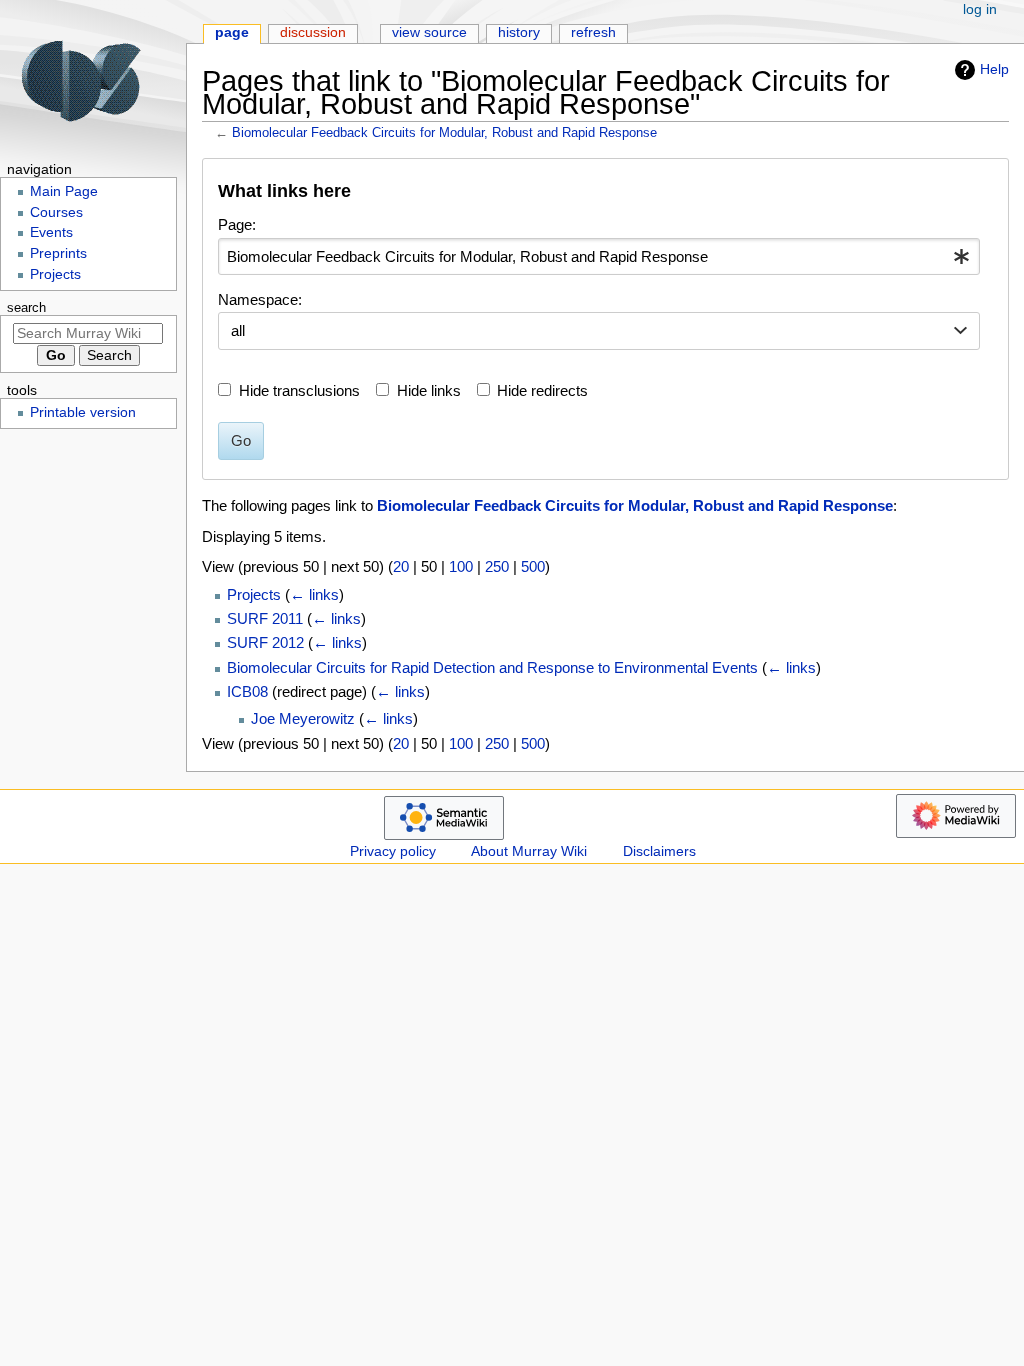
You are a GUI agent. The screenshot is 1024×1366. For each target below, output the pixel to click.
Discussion (313, 32)
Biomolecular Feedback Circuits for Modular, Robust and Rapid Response (444, 132)
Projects (254, 594)
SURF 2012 (265, 642)
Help (994, 69)
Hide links (429, 390)
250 (497, 566)
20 (401, 566)
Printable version (83, 412)
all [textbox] (238, 330)
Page (232, 32)
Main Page (64, 191)
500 (533, 566)
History (519, 32)
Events (51, 232)
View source (429, 32)
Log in (980, 9)
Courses (56, 212)
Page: (237, 224)
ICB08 (247, 691)
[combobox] (599, 257)
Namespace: (260, 299)
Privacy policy (393, 851)
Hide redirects (542, 390)
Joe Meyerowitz (303, 718)
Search (26, 308)
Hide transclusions (299, 390)
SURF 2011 (265, 618)
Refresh (593, 32)
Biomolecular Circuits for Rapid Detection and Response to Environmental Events (492, 667)
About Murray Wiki (529, 851)
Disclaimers (659, 851)
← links (314, 594)
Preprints (58, 253)
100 (461, 566)
